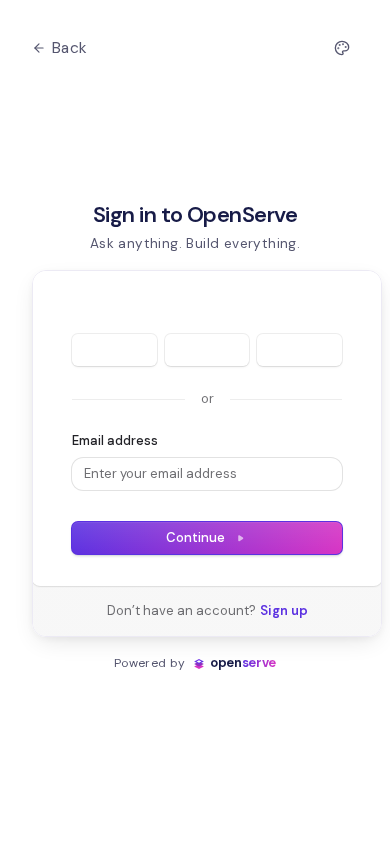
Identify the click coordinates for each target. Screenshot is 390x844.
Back (70, 48)
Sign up (284, 610)
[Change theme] (342, 48)
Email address (115, 440)
